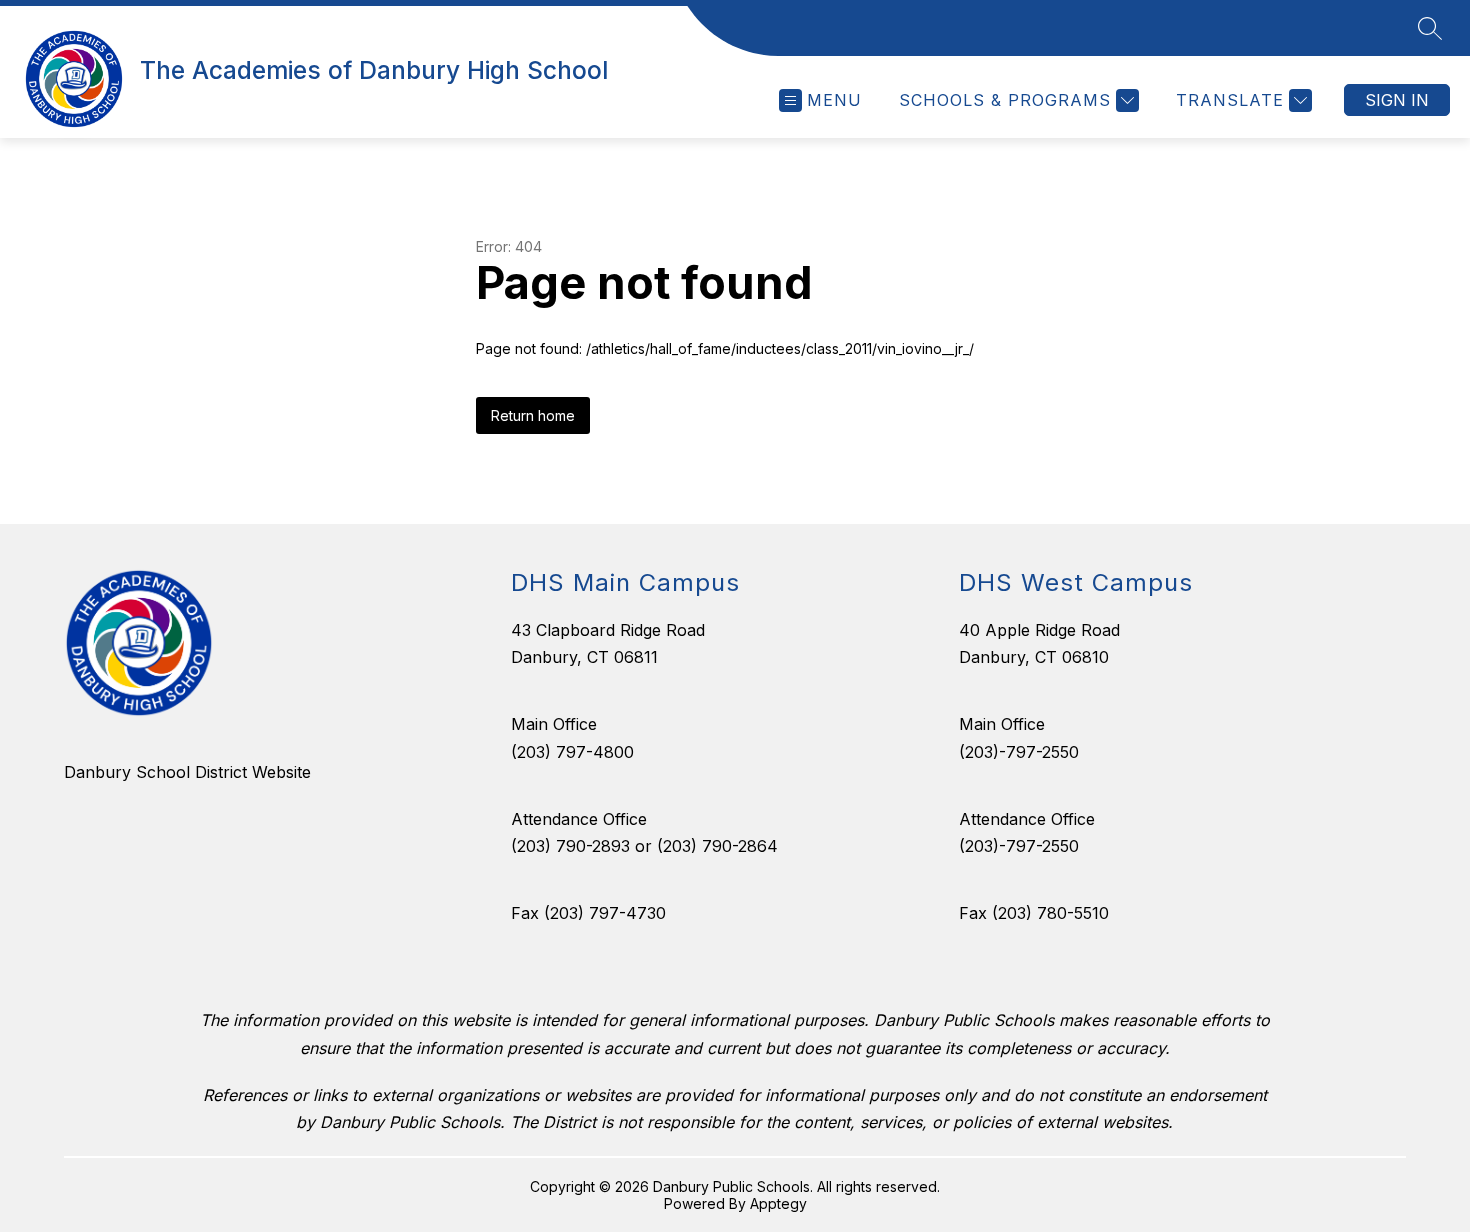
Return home (533, 415)
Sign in (1397, 100)
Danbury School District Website (187, 772)
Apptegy (778, 1203)
